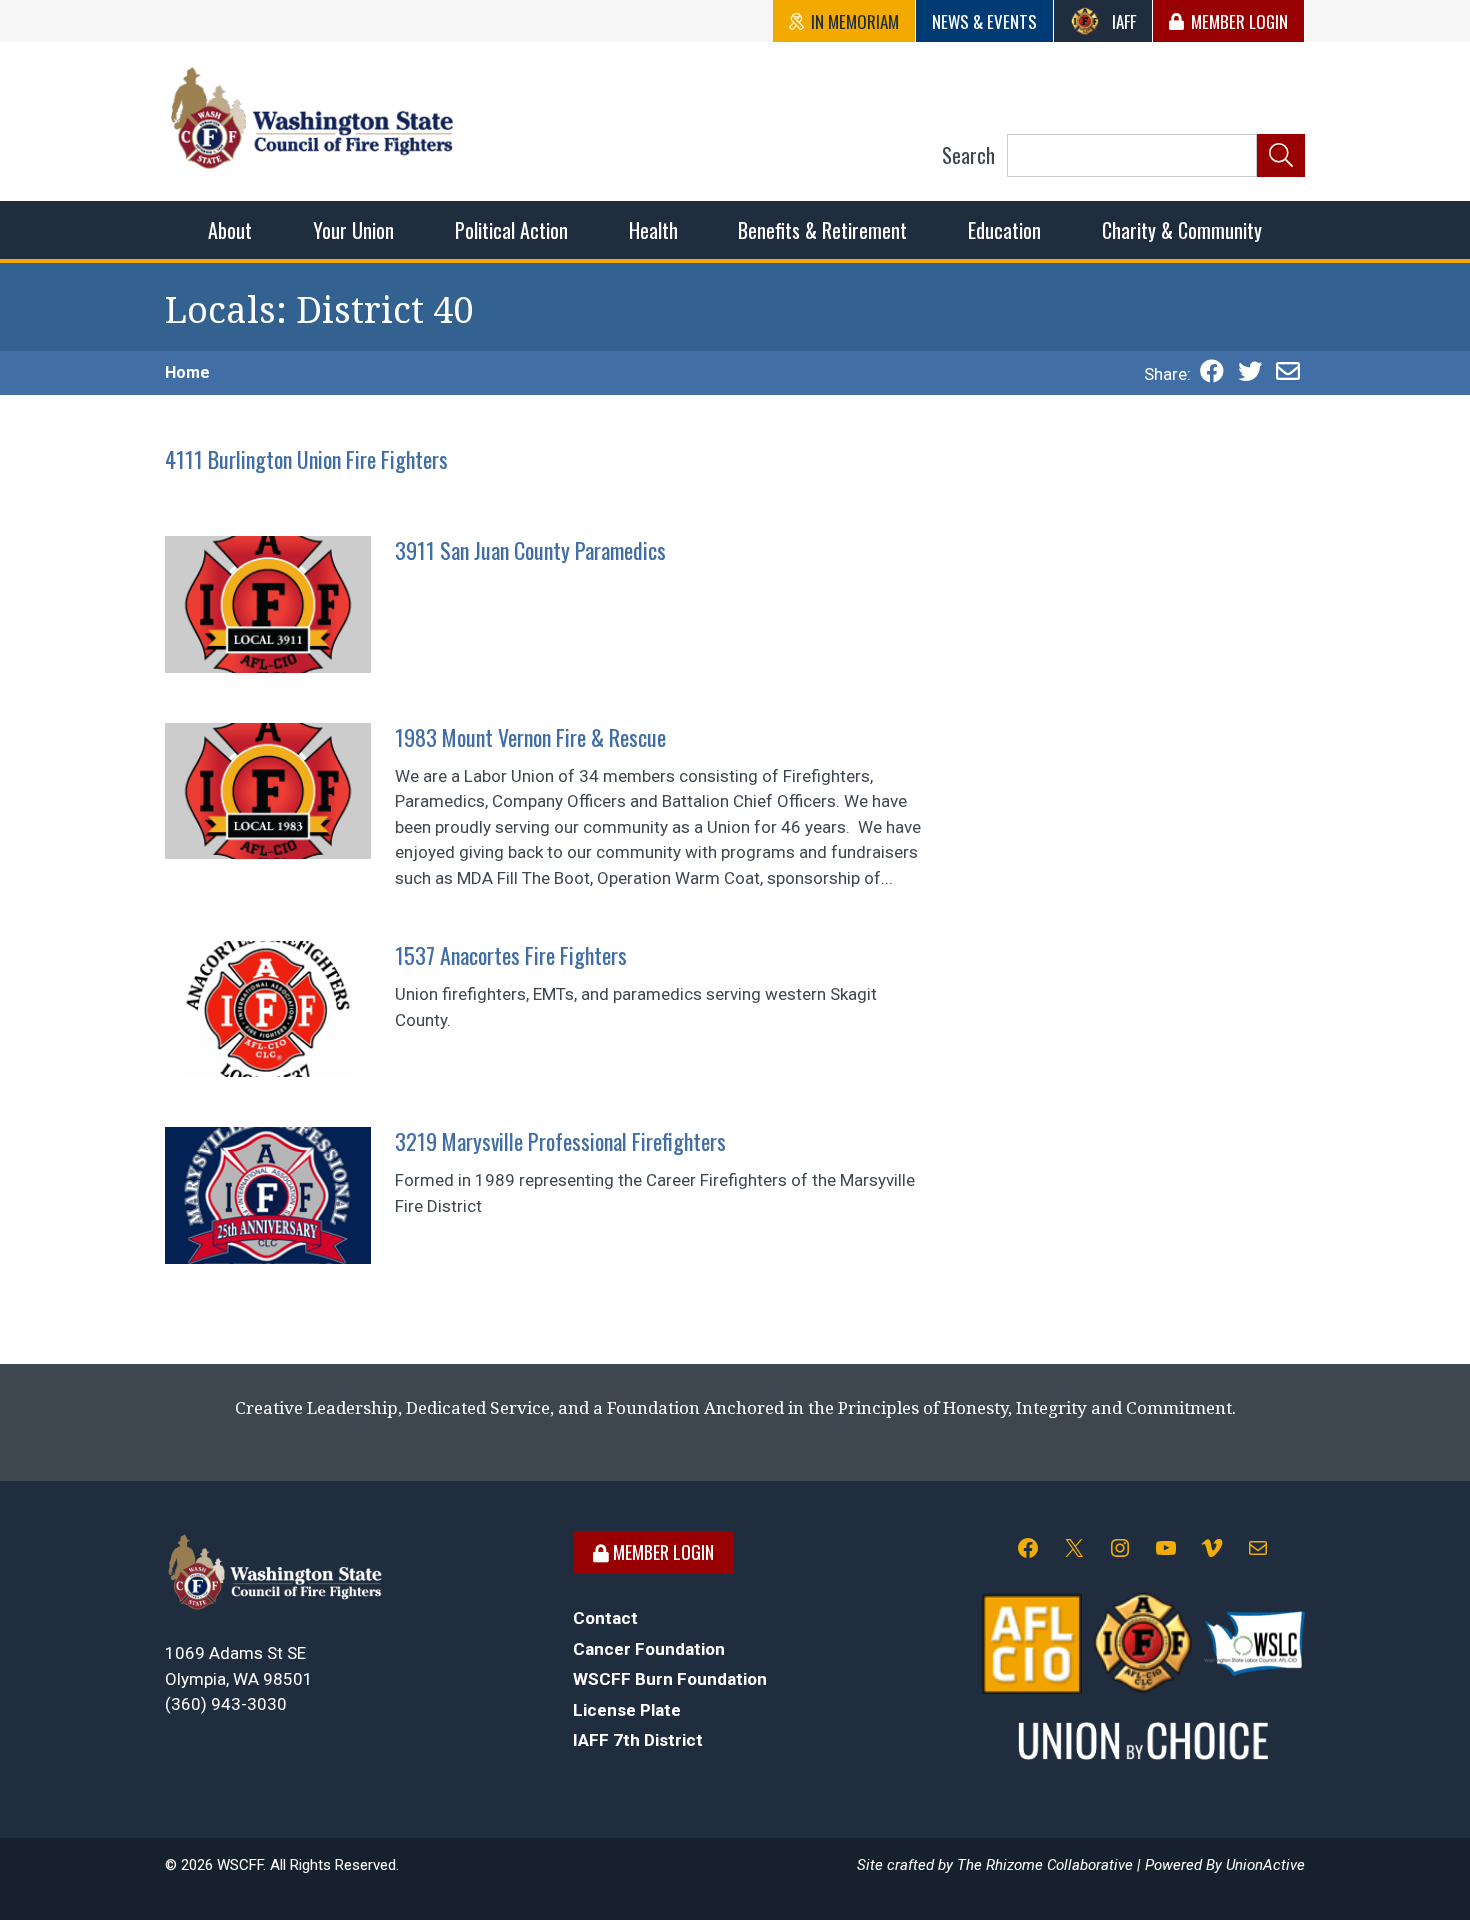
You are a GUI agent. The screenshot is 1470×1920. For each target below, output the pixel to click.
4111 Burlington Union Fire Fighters (306, 459)
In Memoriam (855, 21)
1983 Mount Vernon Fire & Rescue (530, 737)
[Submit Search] (1281, 156)
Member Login (1239, 21)
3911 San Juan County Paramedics (530, 550)
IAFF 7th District (638, 1740)
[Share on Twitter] (1250, 374)
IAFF (1124, 21)
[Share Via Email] (1288, 374)
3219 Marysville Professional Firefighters (560, 1141)
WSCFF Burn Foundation (670, 1679)
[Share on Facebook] (1212, 374)
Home (187, 372)
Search (968, 155)
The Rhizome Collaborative (1045, 1865)
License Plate (627, 1710)
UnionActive (1265, 1865)
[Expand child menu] (230, 230)
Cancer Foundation (649, 1649)
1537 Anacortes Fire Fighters (511, 955)
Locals (220, 310)
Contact (605, 1618)
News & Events (984, 21)
